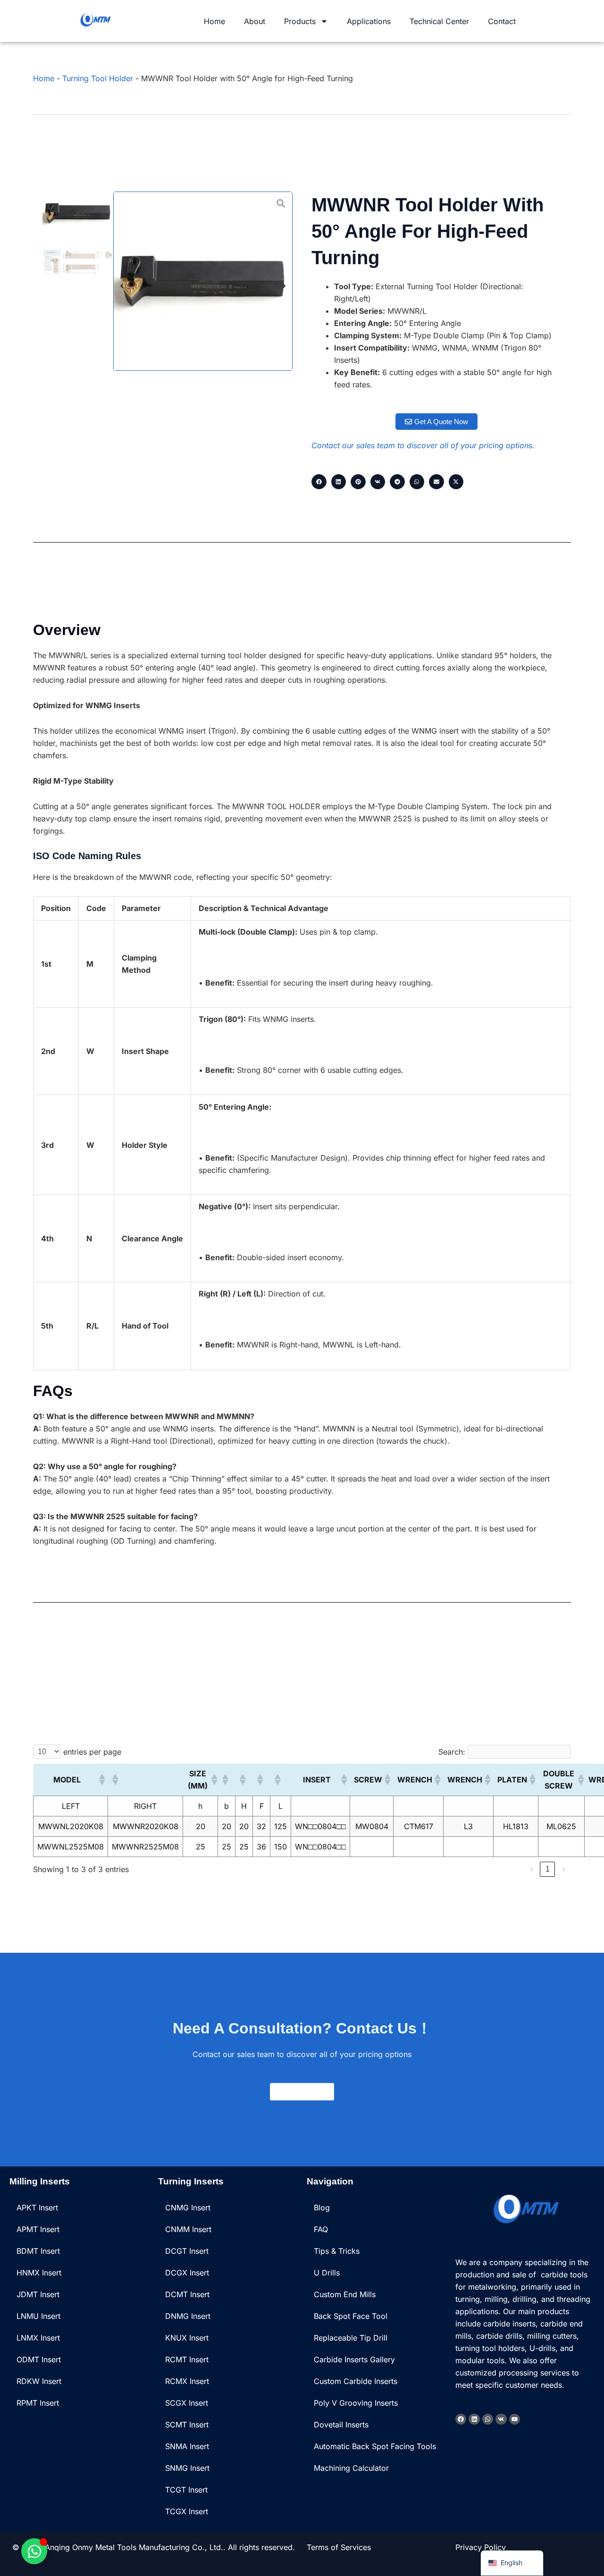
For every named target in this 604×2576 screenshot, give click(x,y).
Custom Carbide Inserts (356, 2381)
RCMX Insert (187, 2381)
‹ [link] (532, 1869)
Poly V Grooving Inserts (356, 2403)
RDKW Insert (39, 2381)
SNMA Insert (187, 2446)
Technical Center (439, 21)
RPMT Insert (38, 2403)
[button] (122, 286)
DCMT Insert (187, 2294)
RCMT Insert (187, 2359)
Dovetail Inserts (341, 2425)
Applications (369, 21)
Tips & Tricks (337, 2251)
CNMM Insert (188, 2229)
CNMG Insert (188, 2208)
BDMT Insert (38, 2251)
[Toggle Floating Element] (34, 2551)
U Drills (327, 2273)
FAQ (321, 2229)
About (255, 21)
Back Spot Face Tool (351, 2316)
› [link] (564, 1869)
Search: (452, 1752)
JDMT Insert (38, 2294)
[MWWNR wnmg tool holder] (203, 281)
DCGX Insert (187, 2273)
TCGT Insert (186, 2490)
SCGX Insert (187, 2403)
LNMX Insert (38, 2338)
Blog (322, 2208)
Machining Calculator (351, 2468)
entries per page (92, 1752)
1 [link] (548, 1869)
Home (214, 21)
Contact (502, 21)
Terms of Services (339, 2547)
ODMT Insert (39, 2359)
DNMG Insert (188, 2316)
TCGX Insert (187, 2511)
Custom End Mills (345, 2294)
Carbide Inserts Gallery (354, 2359)
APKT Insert (37, 2208)
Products (300, 21)
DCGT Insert (187, 2251)
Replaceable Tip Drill (351, 2338)
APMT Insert (38, 2229)
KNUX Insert (187, 2338)
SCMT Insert (187, 2425)
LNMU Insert (38, 2316)
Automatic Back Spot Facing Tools (375, 2446)
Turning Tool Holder (98, 78)
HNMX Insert (39, 2273)
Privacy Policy (481, 2547)
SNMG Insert (187, 2468)
